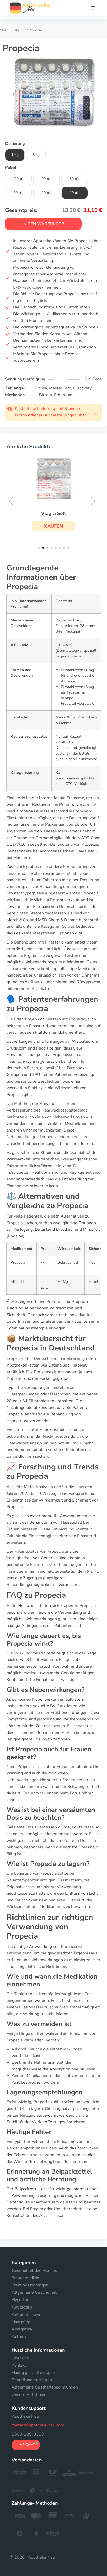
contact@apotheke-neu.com (38, 2425)
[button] (54, 526)
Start (4, 30)
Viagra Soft (53, 513)
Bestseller (18, 30)
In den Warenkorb (43, 224)
